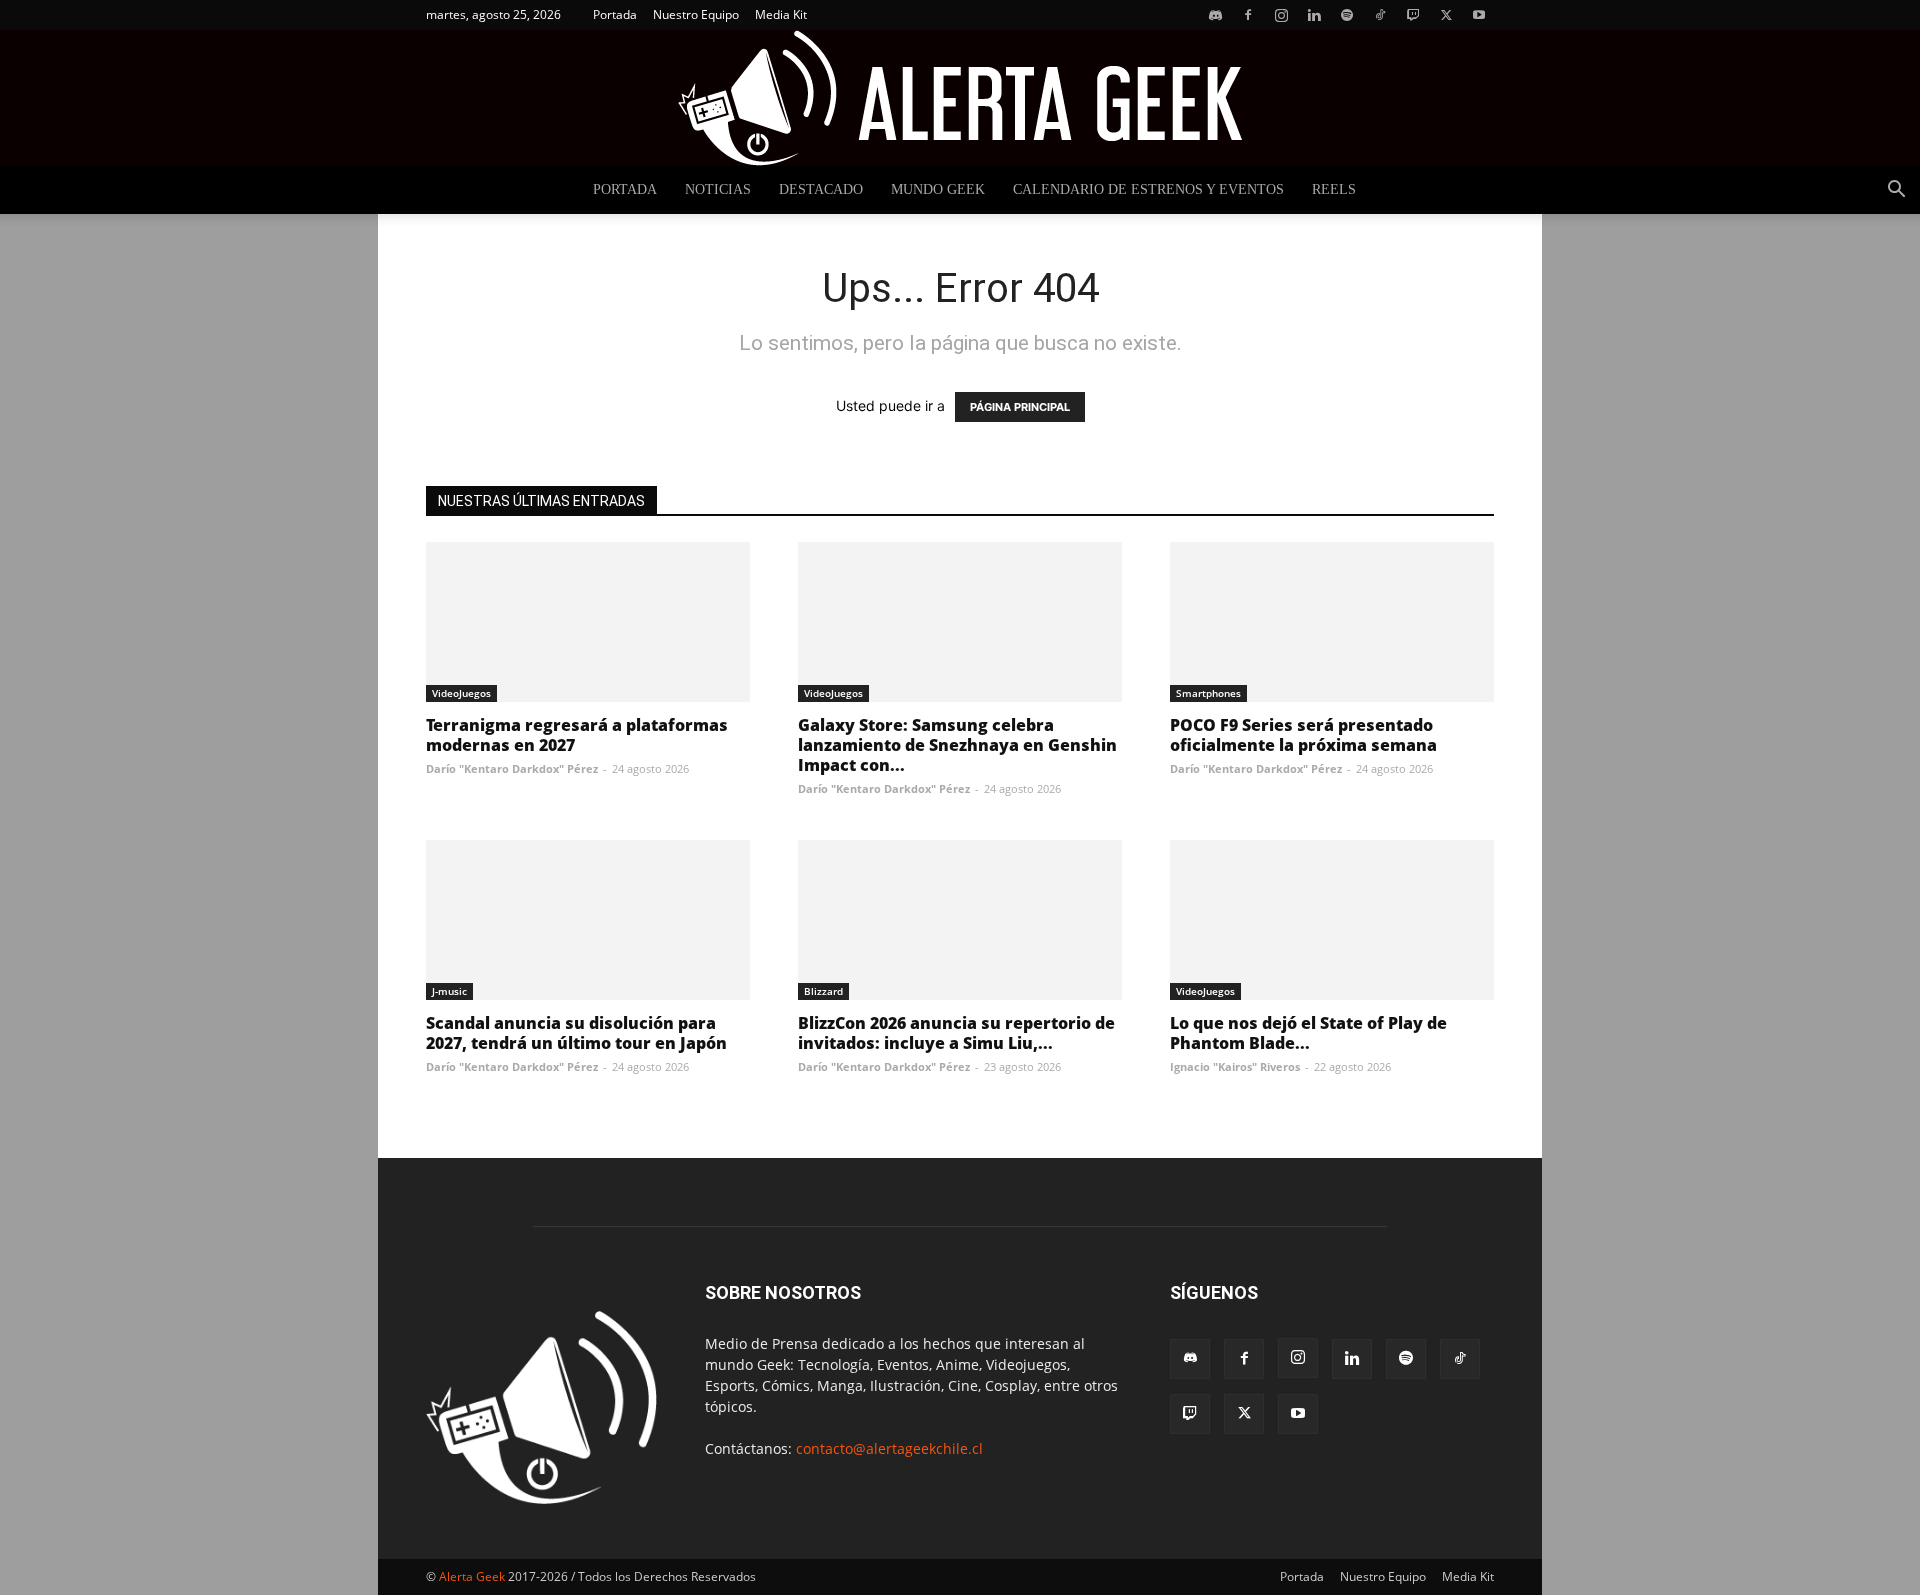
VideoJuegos (461, 693)
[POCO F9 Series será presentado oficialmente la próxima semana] (1332, 622)
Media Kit (781, 14)
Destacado (821, 189)
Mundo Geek (938, 189)
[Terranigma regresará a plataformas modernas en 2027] (588, 622)
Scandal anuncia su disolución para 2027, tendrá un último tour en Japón (576, 1033)
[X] (1446, 15)
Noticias (718, 189)
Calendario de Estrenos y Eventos (1148, 189)
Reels (1334, 189)
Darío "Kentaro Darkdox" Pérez (512, 768)
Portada (615, 14)
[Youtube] (1479, 15)
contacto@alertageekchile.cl (889, 1448)
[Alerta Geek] (960, 98)
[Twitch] (1413, 15)
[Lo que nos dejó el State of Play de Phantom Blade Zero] (1332, 920)
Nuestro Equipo (696, 14)
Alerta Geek (472, 1576)
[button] (1896, 191)
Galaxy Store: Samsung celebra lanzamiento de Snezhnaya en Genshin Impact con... (957, 745)
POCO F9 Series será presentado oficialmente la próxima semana (1303, 735)
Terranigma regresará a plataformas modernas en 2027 (577, 735)
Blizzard (823, 991)
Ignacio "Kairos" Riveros (1235, 1066)
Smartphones (1208, 693)
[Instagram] (1281, 15)
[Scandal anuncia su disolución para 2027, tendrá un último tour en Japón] (588, 920)
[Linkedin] (1314, 15)
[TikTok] (1380, 15)
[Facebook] (1248, 15)
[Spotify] (1347, 15)
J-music (449, 991)
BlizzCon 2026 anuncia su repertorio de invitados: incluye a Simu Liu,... (956, 1033)
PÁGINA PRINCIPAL (1020, 407)
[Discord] (1215, 15)
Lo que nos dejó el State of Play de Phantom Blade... (1308, 1033)
